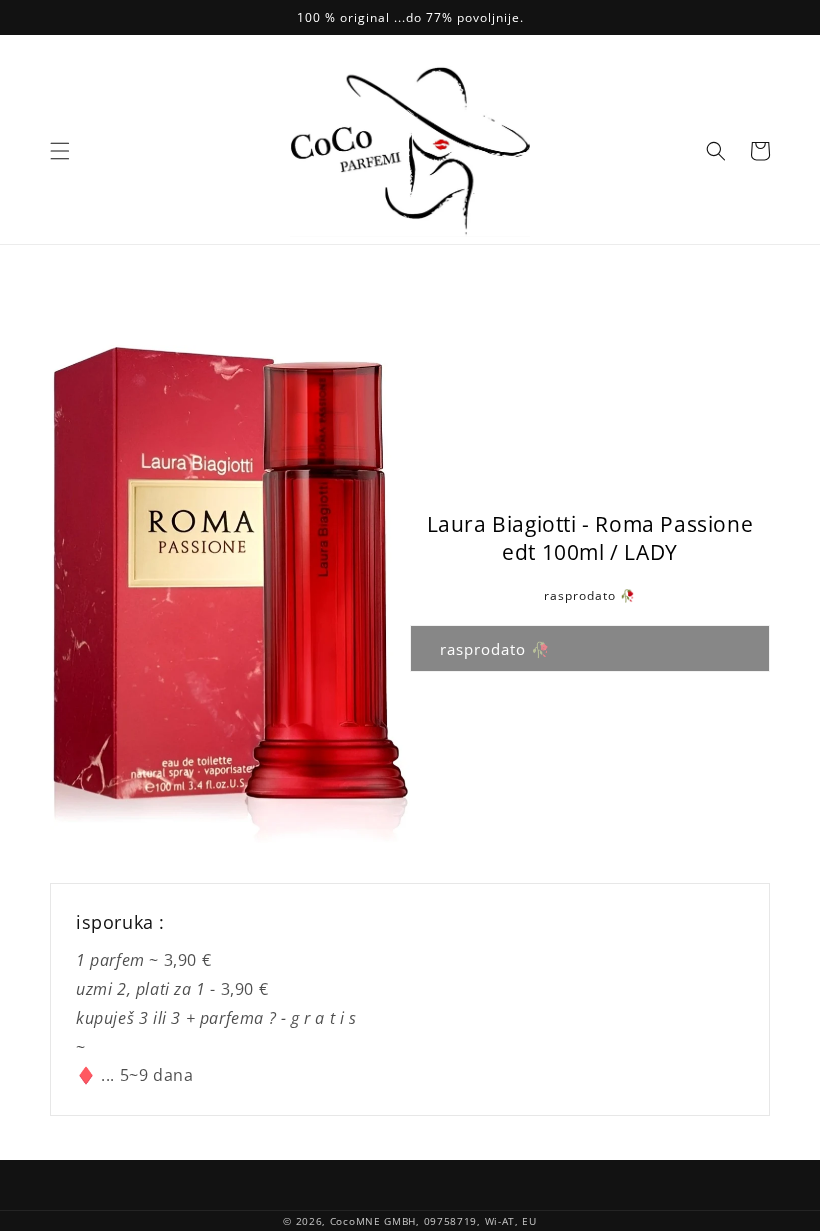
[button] (60, 151)
